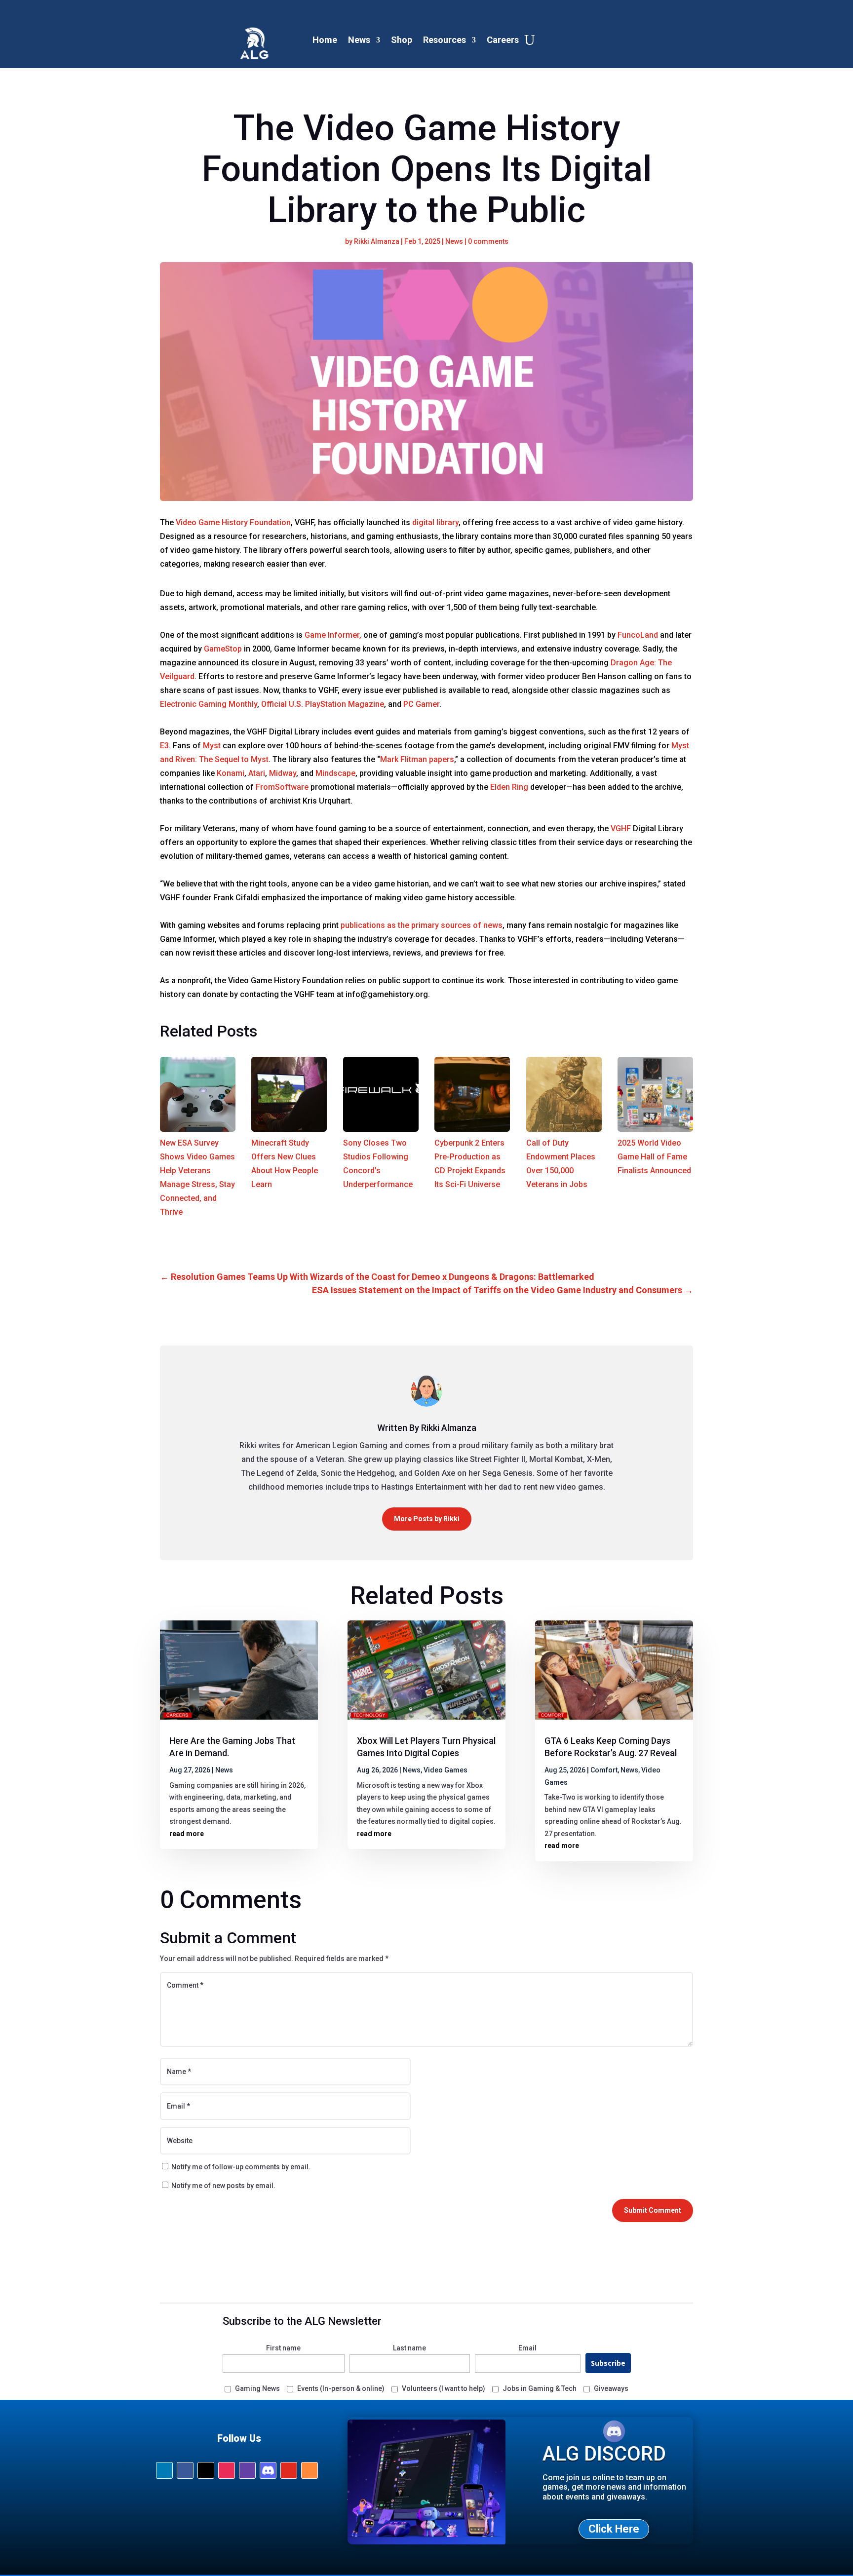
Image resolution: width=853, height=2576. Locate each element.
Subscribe (608, 2363)
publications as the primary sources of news (422, 925)
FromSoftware (282, 787)
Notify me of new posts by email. (223, 2186)
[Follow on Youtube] (289, 2470)
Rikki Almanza (377, 241)
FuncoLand (638, 635)
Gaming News (257, 2388)
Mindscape (335, 773)
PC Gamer (421, 704)
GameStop (223, 649)
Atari (257, 773)
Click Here (614, 2529)
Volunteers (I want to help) (444, 2388)
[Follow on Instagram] (227, 2470)
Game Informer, (333, 635)
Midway (283, 773)
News (359, 40)
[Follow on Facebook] (185, 2470)
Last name (409, 2348)
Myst (212, 746)
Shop (402, 40)
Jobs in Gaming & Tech (540, 2388)
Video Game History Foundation (233, 522)
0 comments (488, 241)
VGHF (621, 828)
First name (283, 2348)
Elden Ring (509, 787)
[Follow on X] (206, 2470)
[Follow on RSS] (310, 2470)
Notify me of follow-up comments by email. (241, 2167)
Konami (231, 773)
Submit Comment (653, 2210)
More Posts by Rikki (427, 1519)
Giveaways (611, 2388)
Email (527, 2348)
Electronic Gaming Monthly (209, 704)
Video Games (446, 1770)
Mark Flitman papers (417, 759)
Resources (445, 40)
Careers (503, 40)
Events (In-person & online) (341, 2388)
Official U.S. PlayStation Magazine (323, 704)
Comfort (604, 1770)
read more (187, 1834)
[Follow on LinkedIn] (164, 2470)
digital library (435, 522)
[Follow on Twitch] (247, 2470)
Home (325, 40)
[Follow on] (268, 2470)
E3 (164, 746)
